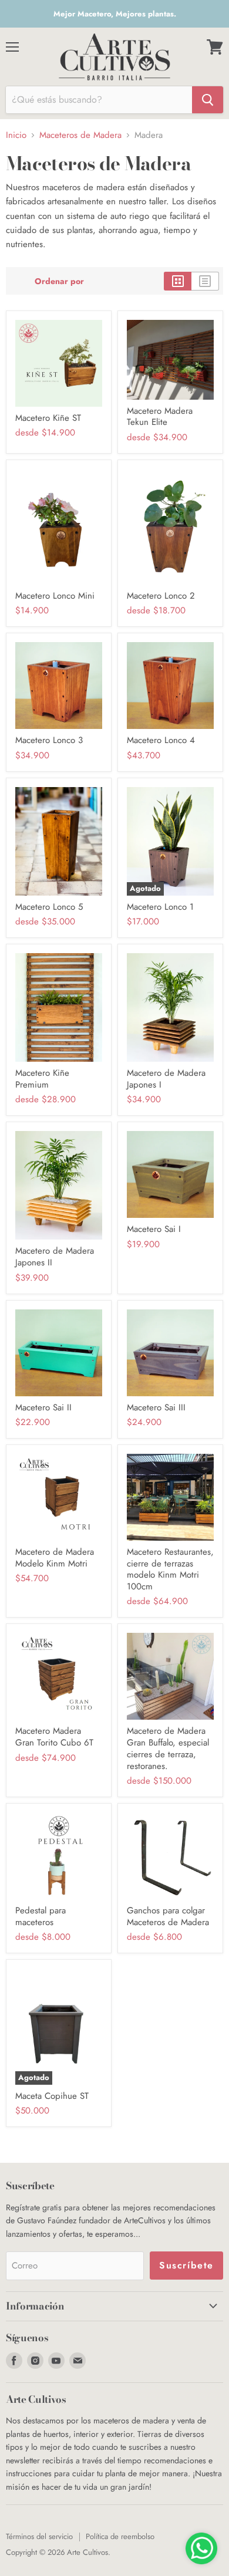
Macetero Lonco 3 (49, 740)
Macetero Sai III (156, 1407)
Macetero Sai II (43, 1407)
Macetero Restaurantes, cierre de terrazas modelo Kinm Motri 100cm (170, 1569)
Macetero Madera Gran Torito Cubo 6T (54, 1737)
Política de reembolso (120, 2536)
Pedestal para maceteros (41, 1916)
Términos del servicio (39, 2536)
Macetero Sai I (154, 1229)
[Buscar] (208, 100)
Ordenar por (59, 281)
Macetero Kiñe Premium (42, 1079)
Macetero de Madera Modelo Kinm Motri (55, 1558)
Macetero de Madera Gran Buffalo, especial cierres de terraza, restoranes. (168, 1748)
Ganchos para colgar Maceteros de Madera (168, 1916)
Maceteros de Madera (80, 135)
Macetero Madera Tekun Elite (160, 417)
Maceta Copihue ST (52, 2096)
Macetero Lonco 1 (160, 907)
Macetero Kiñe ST (48, 418)
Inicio (16, 135)
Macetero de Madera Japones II (55, 1257)
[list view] (205, 281)
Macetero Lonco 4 (161, 740)
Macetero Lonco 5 (49, 907)
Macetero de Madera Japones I (166, 1079)
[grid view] (178, 281)
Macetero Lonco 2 (161, 596)
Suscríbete (186, 2265)
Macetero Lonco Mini (55, 596)
